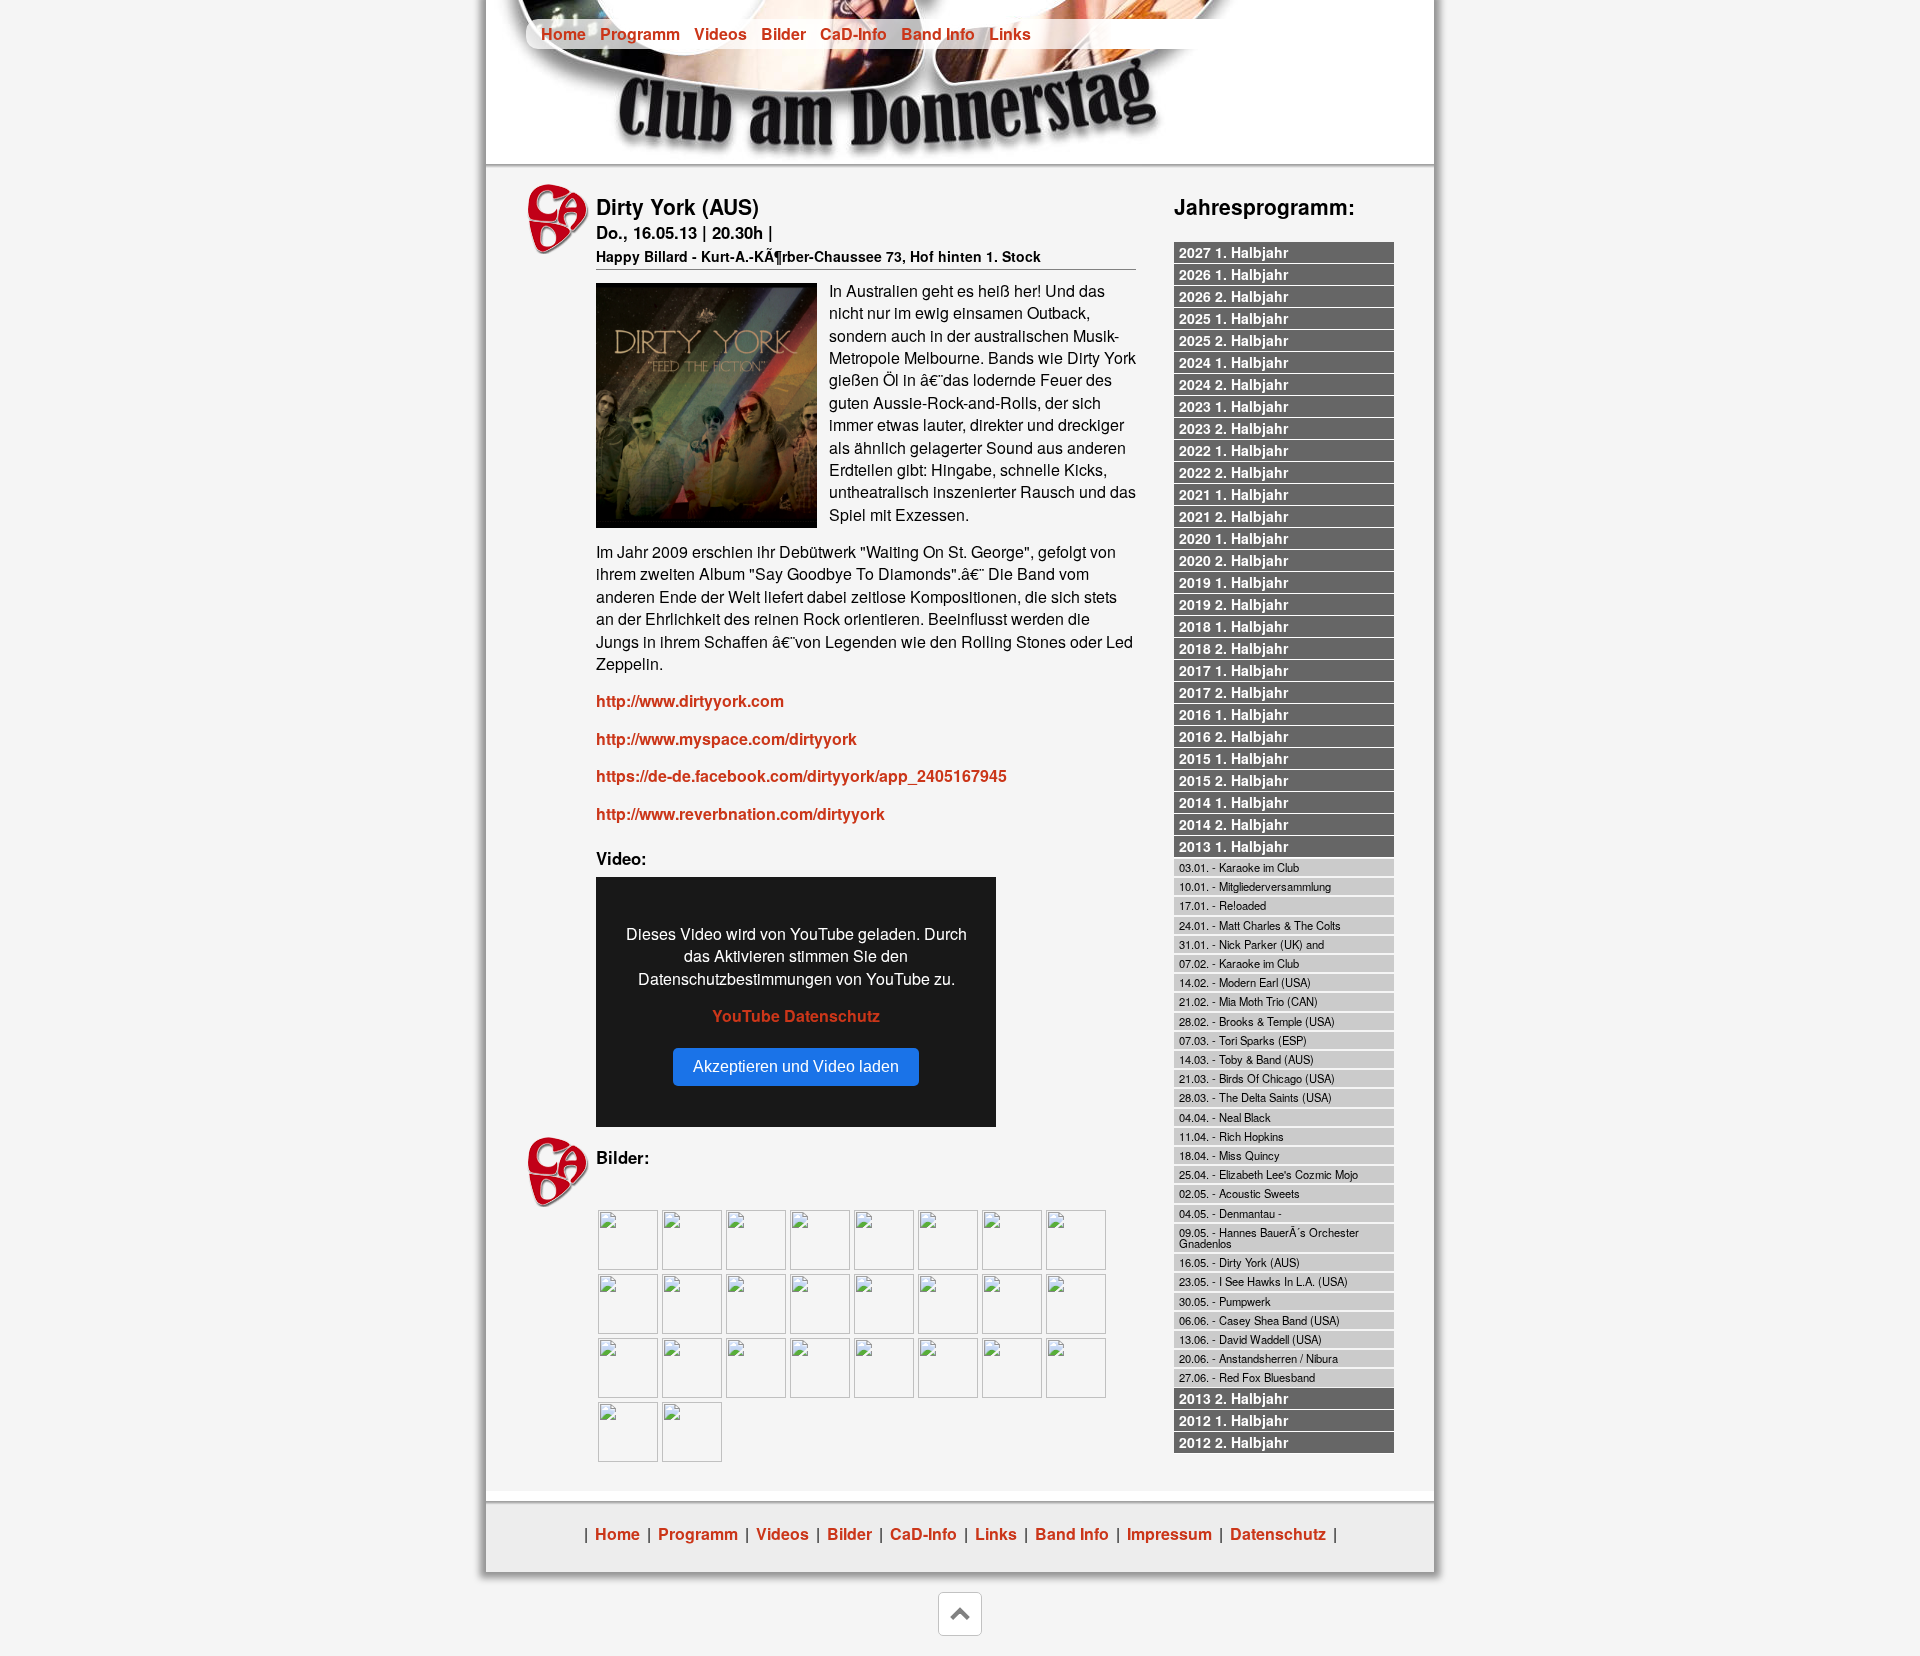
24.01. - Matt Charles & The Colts (1260, 925)
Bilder (783, 33)
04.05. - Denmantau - (1230, 1213)
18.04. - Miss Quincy (1229, 1155)
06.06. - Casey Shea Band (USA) (1259, 1320)
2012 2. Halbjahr (1233, 1442)
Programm (640, 33)
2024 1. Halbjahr (1233, 362)
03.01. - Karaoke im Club (1239, 867)
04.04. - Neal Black (1225, 1117)
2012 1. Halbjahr (1233, 1420)
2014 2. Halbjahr (1233, 824)
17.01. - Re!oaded (1222, 905)
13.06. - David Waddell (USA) (1250, 1339)
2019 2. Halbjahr (1233, 604)
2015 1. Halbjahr (1233, 758)
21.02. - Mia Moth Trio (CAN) (1248, 1001)
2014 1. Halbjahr (1233, 802)
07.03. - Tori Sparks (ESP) (1243, 1040)
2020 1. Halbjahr (1233, 538)
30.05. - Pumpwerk (1225, 1301)
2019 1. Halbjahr (1233, 582)
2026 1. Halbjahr (1233, 274)
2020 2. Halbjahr (1233, 560)
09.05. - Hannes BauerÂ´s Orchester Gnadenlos (1269, 1237)
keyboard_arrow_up (960, 1614)
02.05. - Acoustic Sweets (1239, 1193)
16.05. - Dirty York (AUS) (1239, 1262)
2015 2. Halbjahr (1233, 780)
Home (563, 33)
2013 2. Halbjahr (1233, 1398)
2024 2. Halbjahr (1233, 384)
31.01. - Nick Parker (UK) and (1251, 944)
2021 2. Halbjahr (1233, 516)
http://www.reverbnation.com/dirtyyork (740, 813)
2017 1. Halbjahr (1233, 670)
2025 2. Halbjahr (1233, 340)
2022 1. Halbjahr (1233, 450)
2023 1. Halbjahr (1233, 406)
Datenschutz (1278, 1533)
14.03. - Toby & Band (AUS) (1246, 1059)
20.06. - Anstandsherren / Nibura (1258, 1358)
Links (1010, 33)
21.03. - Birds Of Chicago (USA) (1257, 1078)
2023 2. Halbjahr (1233, 428)
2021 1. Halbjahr (1233, 494)
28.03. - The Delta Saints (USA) (1255, 1097)
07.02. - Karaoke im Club (1239, 963)
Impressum (1169, 1533)
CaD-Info (853, 33)
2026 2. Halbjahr (1233, 296)
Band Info (938, 33)
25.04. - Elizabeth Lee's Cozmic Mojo (1268, 1174)
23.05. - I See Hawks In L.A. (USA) (1263, 1281)
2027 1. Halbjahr (1233, 252)
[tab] (1284, 253)
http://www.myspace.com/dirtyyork (726, 738)
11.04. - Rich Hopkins (1231, 1136)
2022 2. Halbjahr (1233, 472)
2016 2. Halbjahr (1233, 736)
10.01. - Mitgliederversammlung (1255, 886)
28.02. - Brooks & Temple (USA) (1257, 1021)
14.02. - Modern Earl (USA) (1245, 982)
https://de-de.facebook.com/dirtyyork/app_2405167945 (801, 775)
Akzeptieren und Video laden (796, 1066)
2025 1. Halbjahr (1233, 318)
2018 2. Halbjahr (1233, 648)
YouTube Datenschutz (796, 1015)
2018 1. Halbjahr (1233, 626)
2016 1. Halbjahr (1233, 714)
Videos (720, 33)
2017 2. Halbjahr (1233, 692)
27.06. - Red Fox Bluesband (1247, 1377)
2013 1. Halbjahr (1233, 846)
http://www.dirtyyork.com (690, 700)
